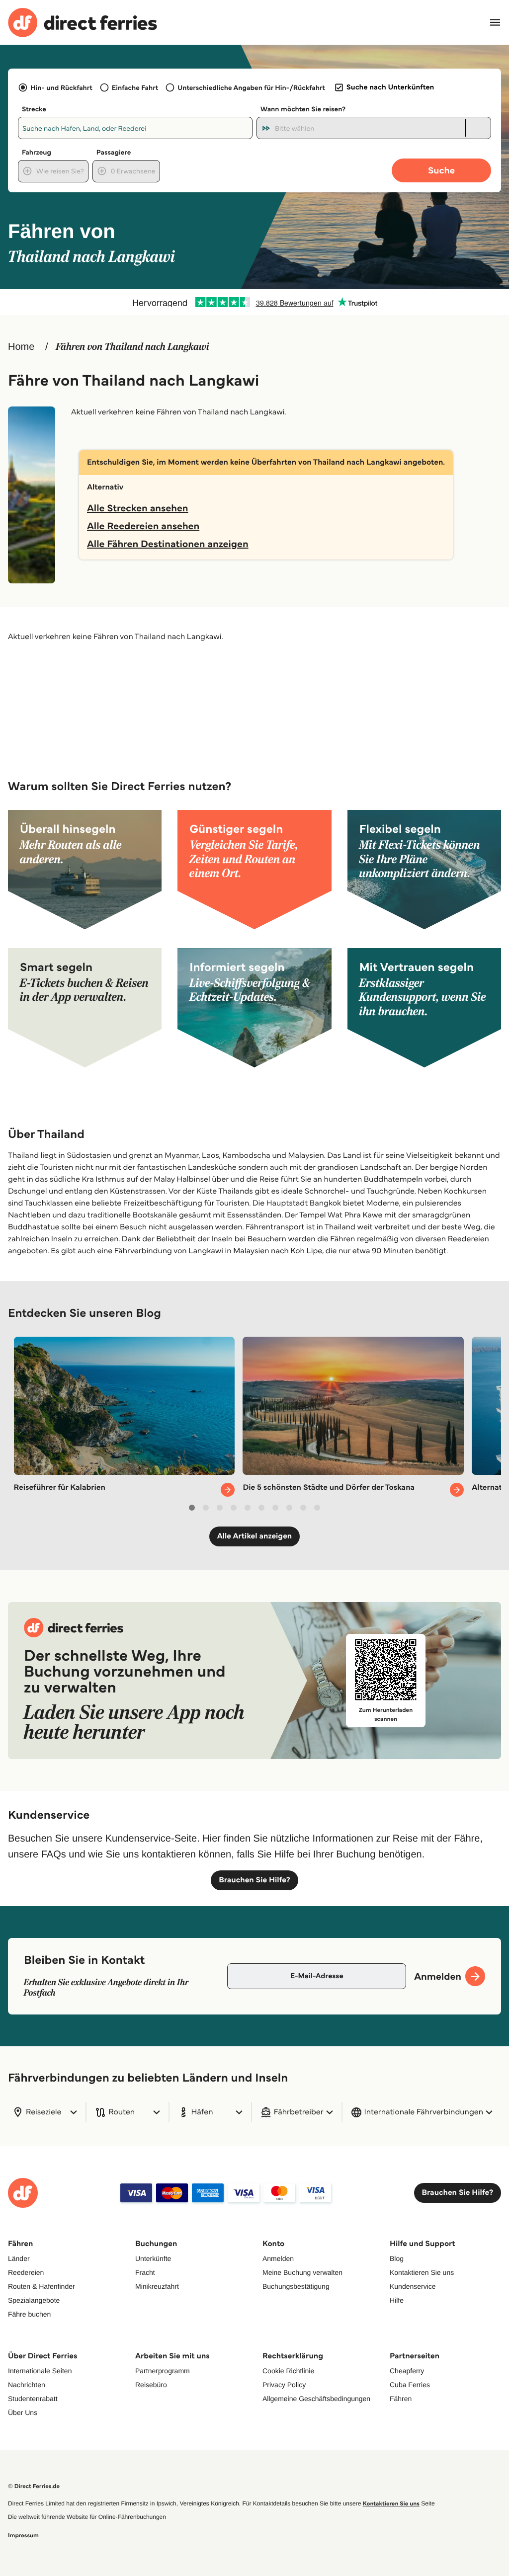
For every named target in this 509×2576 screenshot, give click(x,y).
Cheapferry (407, 2371)
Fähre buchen (29, 2314)
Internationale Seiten (40, 2371)
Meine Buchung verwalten (302, 2272)
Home (21, 347)
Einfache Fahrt (135, 87)
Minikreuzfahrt (157, 2286)
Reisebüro (151, 2385)
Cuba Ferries (410, 2385)
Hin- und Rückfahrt (61, 87)
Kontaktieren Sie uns (422, 2272)
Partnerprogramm (163, 2371)
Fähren (401, 2399)
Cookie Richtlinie (288, 2371)
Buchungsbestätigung (296, 2286)
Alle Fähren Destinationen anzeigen (168, 544)
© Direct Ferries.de (34, 2486)
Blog (397, 2258)
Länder (19, 2258)
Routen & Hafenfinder (42, 2286)
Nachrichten (27, 2385)
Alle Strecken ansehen (138, 508)
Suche (441, 170)
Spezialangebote (34, 2300)
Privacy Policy (284, 2385)
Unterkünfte (153, 2258)
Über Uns (23, 2413)
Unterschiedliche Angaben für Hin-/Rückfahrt (251, 87)
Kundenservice (413, 2286)
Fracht (145, 2272)
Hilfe (397, 2300)
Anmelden (278, 2258)
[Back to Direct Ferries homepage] (83, 23)
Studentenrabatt (33, 2399)
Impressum (23, 2536)
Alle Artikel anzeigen (255, 1536)
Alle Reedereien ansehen (143, 526)
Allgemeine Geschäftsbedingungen (316, 2399)
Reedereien (26, 2272)
